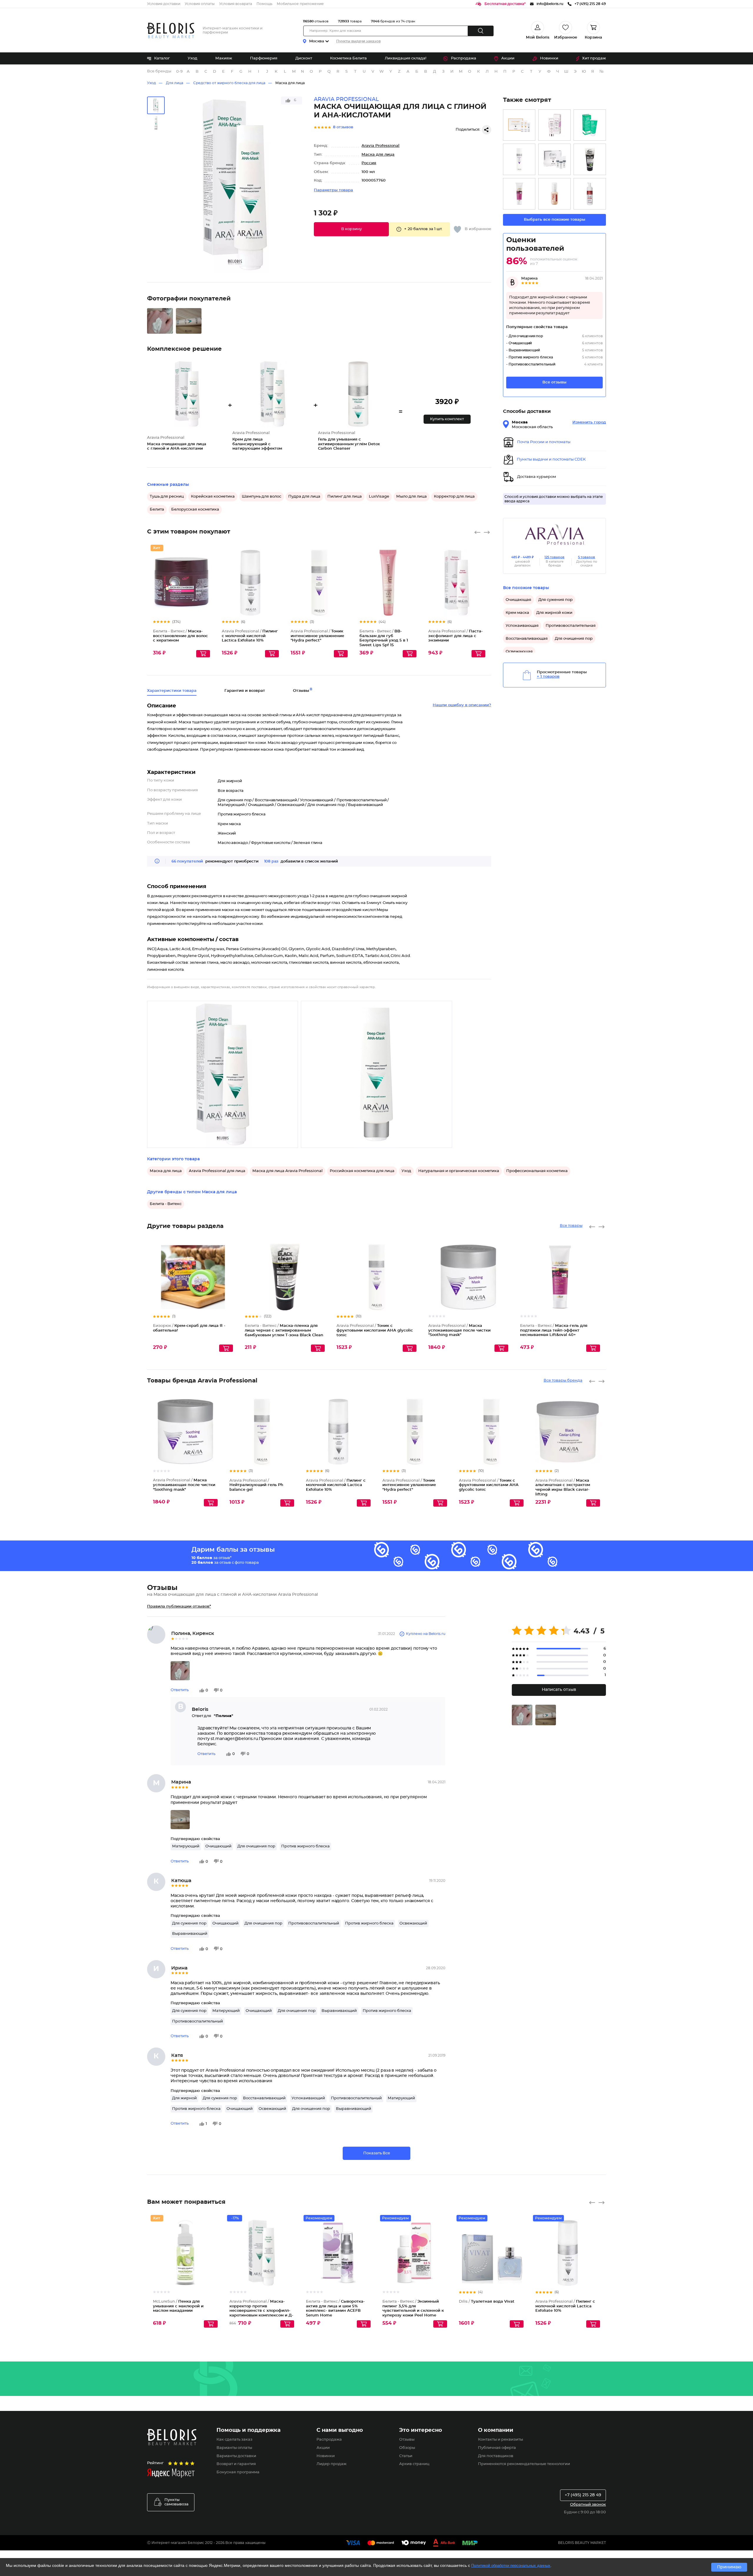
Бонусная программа (238, 2472)
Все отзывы (554, 382)
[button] (351, 229)
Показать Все (377, 2153)
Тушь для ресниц (167, 497)
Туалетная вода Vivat (487, 2302)
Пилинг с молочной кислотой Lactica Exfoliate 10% (250, 636)
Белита (157, 510)
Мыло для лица (412, 497)
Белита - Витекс (166, 1204)
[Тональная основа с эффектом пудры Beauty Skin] (554, 194)
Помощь (264, 4)
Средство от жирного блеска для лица (229, 83)
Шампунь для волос (261, 497)
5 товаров (587, 557)
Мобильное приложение (300, 4)
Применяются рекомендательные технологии (524, 2464)
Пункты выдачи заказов (358, 41)
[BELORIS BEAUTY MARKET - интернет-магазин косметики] (171, 30)
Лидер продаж (331, 2464)
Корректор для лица (454, 497)
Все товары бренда (563, 1381)
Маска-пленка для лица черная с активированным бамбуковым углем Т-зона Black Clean (284, 1330)
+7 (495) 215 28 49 (583, 2495)
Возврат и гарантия (236, 2464)
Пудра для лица (304, 497)
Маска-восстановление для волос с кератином (180, 636)
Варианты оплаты (234, 2448)
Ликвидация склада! (405, 58)
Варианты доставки (236, 2456)
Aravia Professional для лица (217, 1171)
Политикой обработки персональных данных (511, 2566)
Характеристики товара (172, 691)
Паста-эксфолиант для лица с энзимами (455, 636)
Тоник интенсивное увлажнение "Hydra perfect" (317, 636)
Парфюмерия (264, 58)
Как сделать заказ (234, 2440)
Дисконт (304, 58)
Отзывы (407, 2440)
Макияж (224, 58)
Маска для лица (290, 83)
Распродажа (464, 58)
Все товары (571, 1226)
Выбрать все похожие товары (555, 220)
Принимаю (729, 2567)
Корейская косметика (213, 497)
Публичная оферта (497, 2448)
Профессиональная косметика (537, 1171)
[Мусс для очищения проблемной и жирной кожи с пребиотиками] (590, 194)
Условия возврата (236, 4)
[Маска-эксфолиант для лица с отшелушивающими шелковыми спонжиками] (554, 125)
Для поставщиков (496, 2456)
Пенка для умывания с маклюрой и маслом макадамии (178, 2306)
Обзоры (407, 2448)
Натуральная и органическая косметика (459, 1171)
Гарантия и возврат (245, 691)
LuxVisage (379, 497)
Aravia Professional (380, 146)
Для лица (175, 83)
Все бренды (159, 71)
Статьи (406, 2456)
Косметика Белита (348, 58)
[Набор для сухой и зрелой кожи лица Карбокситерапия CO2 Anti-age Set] (554, 159)
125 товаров (554, 557)
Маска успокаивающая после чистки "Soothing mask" (459, 1330)
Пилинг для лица (345, 497)
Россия (369, 163)
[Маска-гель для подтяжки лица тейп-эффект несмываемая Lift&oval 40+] (519, 194)
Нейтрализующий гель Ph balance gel (256, 1485)
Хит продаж (594, 58)
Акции (508, 58)
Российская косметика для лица (362, 1171)
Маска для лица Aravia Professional (288, 1171)
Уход (193, 58)
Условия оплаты (200, 4)
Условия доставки (164, 4)
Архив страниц (414, 2464)
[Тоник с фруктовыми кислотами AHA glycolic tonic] (519, 159)
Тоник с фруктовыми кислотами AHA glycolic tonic (375, 1330)
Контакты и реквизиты (500, 2440)
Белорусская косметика (195, 510)
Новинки (549, 58)
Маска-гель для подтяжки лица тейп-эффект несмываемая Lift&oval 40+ (554, 1330)
